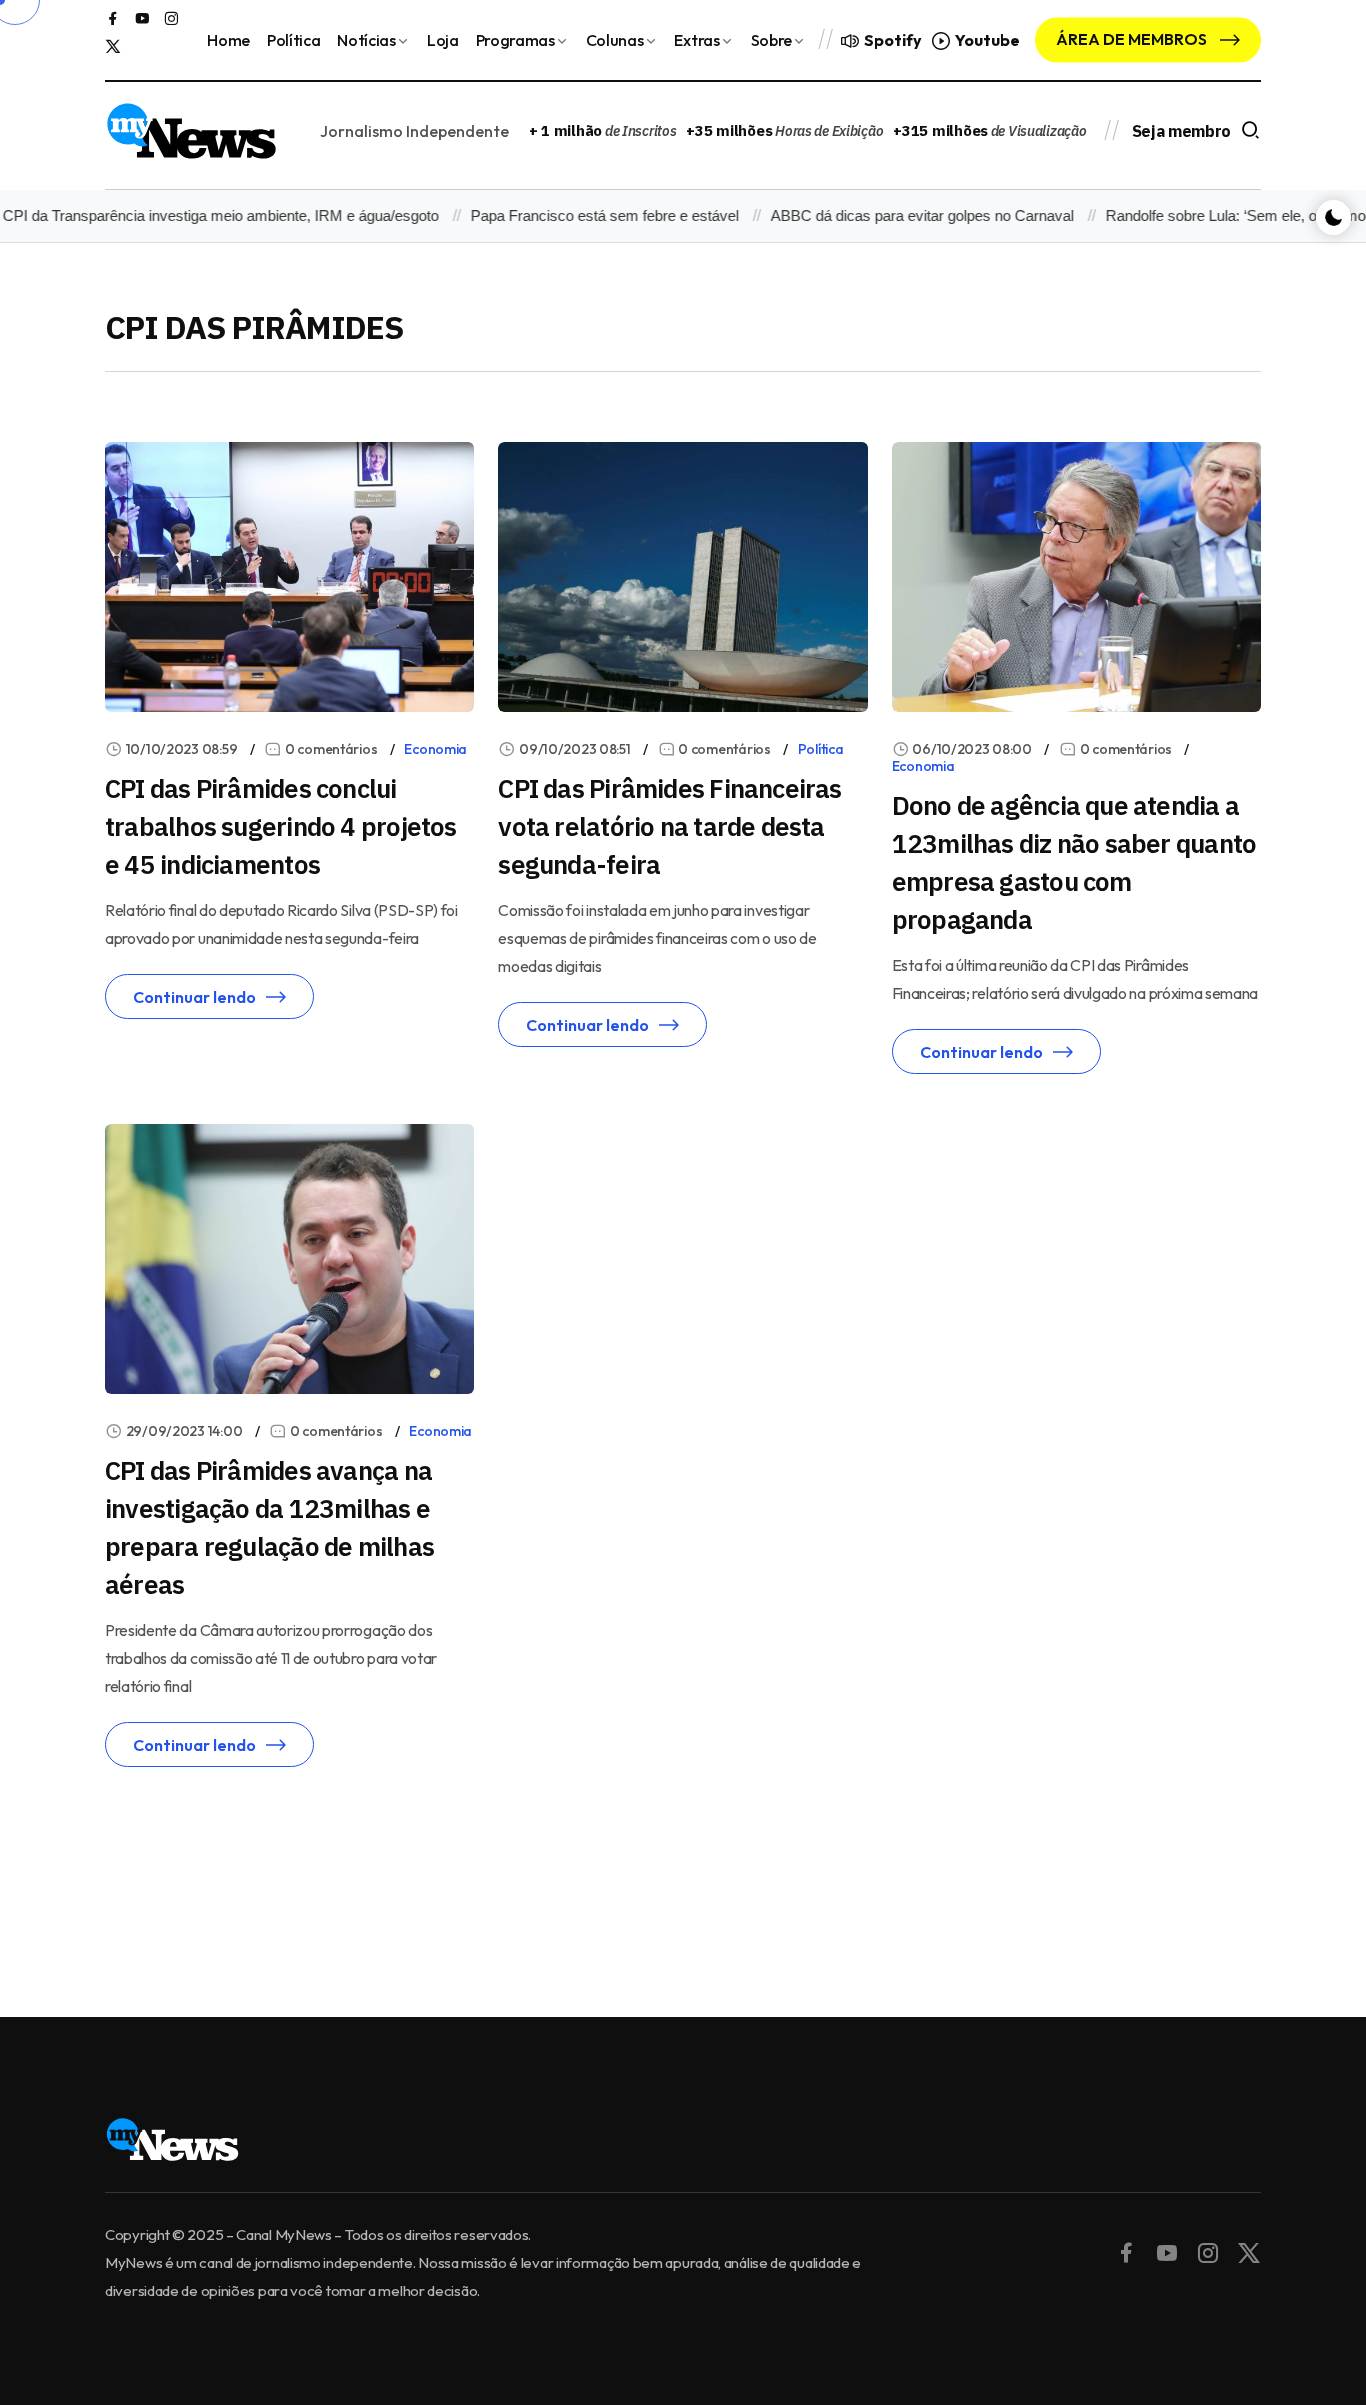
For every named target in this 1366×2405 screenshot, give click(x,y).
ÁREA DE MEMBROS (1133, 39)
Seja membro (1181, 131)
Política (293, 40)
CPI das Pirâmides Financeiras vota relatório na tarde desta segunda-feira (669, 826)
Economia (435, 749)
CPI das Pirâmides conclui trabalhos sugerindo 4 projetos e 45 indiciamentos (281, 826)
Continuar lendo (194, 997)
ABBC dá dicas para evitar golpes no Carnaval (892, 215)
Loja (443, 40)
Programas (515, 40)
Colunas (615, 40)
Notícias (366, 40)
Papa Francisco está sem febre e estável (575, 215)
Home (228, 40)
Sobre (771, 40)
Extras (696, 40)
